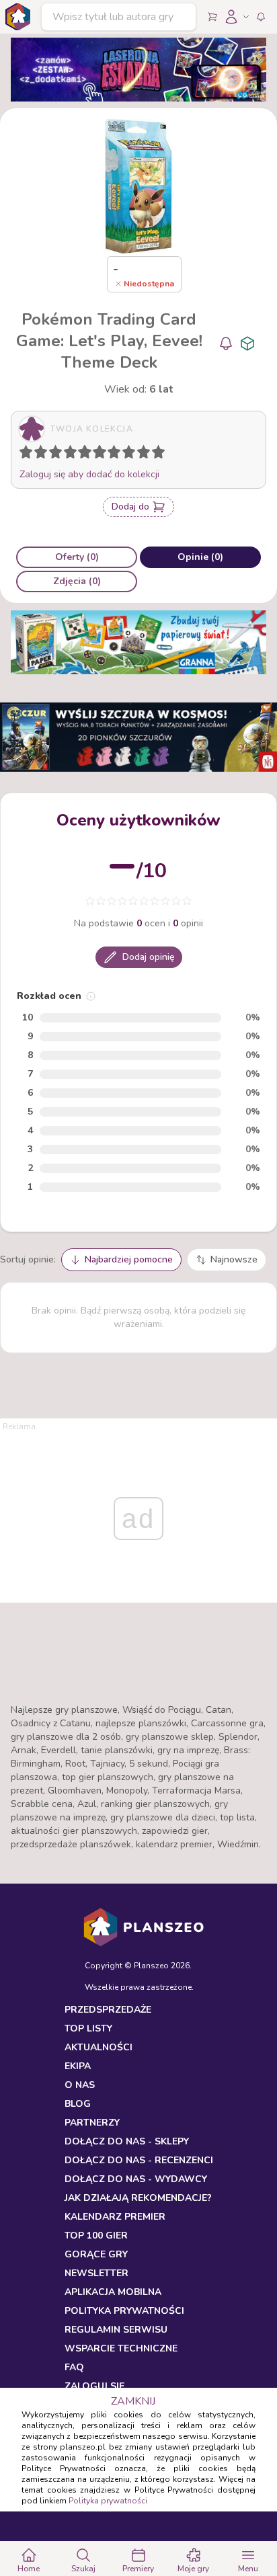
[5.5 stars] (96, 454)
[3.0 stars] (58, 454)
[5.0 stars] (88, 454)
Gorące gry (96, 2254)
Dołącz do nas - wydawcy (136, 2179)
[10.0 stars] (161, 454)
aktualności (98, 2047)
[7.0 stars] (117, 454)
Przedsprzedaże (108, 2010)
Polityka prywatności (108, 2501)
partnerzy (92, 2123)
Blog (78, 2104)
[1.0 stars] (29, 454)
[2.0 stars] (44, 454)
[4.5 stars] (81, 454)
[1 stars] (23, 454)
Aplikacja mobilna (113, 2292)
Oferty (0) (77, 557)
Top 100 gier (96, 2236)
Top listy (88, 2028)
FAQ (74, 2367)
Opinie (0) (200, 557)
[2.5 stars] (52, 454)
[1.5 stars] (38, 454)
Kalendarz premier (115, 2217)
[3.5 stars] (67, 454)
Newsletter (96, 2273)
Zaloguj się (94, 2386)
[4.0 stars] (73, 454)
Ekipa (78, 2066)
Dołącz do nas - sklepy (127, 2141)
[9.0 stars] (147, 454)
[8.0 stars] (132, 454)
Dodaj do (130, 507)
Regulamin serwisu (116, 2330)
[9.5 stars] (155, 454)
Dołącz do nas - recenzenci (139, 2160)
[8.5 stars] (141, 454)
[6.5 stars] (111, 454)
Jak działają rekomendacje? (138, 2198)
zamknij (133, 2401)
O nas (80, 2085)
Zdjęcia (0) (77, 581)
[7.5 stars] (126, 454)
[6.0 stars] (103, 454)
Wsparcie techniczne (121, 2348)
